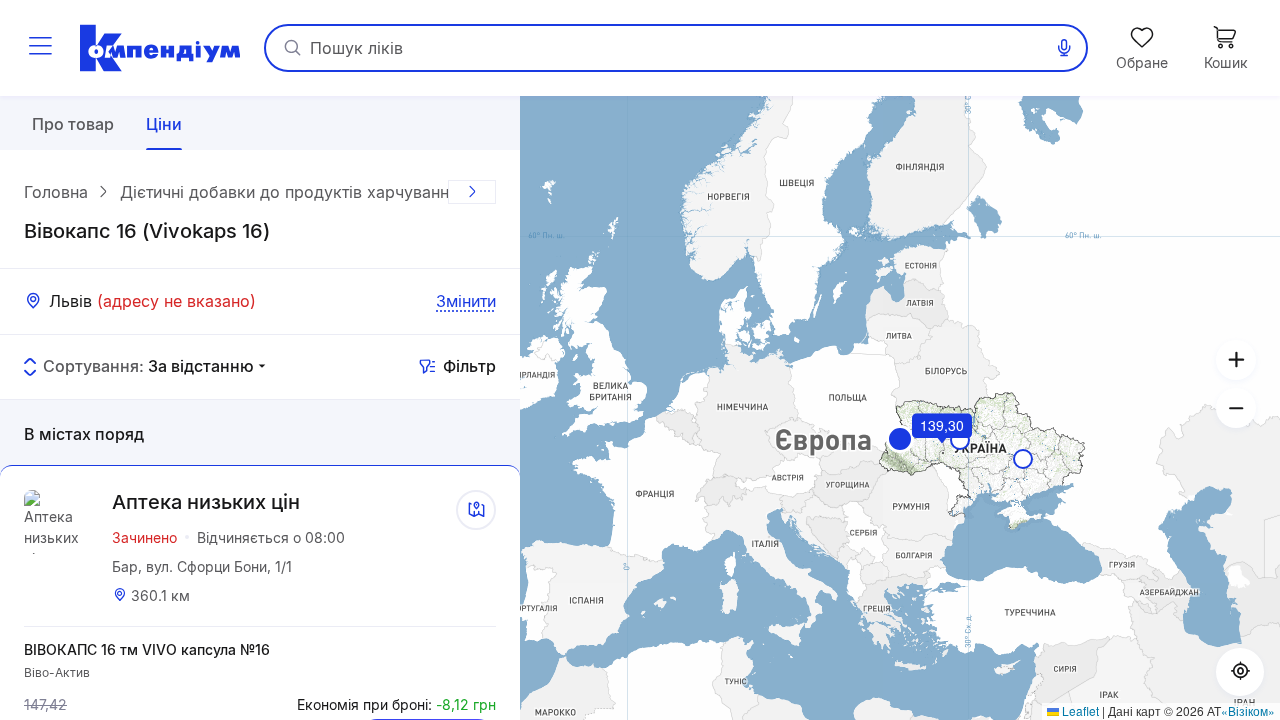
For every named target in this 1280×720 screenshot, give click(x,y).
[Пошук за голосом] (1064, 48)
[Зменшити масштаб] (1236, 408)
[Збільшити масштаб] (1236, 360)
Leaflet (1079, 710)
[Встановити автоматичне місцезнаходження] (1240, 672)
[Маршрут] (476, 510)
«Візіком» (1248, 710)
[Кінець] (472, 192)
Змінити (466, 301)
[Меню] (40, 48)
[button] (900, 439)
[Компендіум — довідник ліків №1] (160, 48)
